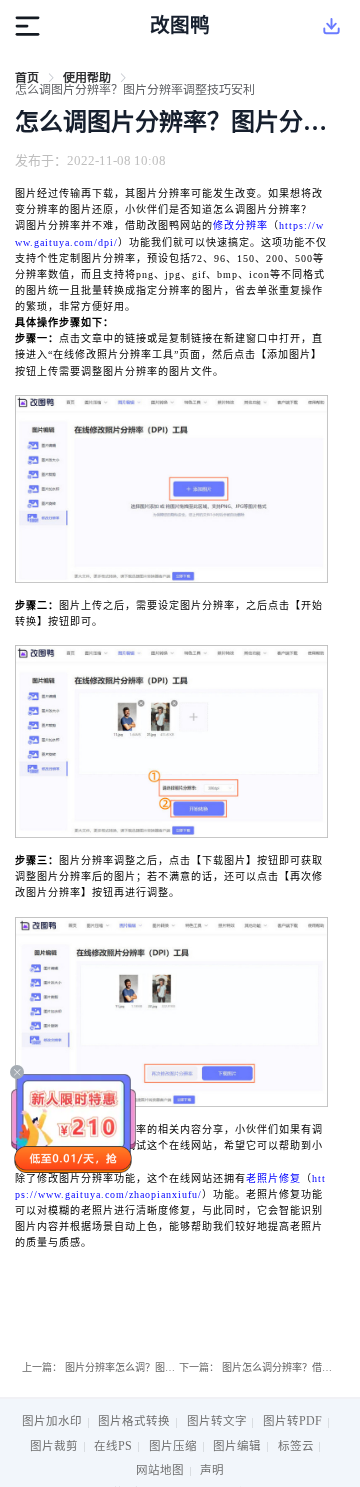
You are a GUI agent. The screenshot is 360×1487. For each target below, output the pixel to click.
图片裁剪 (54, 1446)
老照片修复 (273, 1178)
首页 (27, 78)
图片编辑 (237, 1446)
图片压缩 (173, 1446)
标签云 (296, 1446)
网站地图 (160, 1470)
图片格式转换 (134, 1421)
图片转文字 (217, 1421)
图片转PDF (292, 1421)
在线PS (113, 1446)
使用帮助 (87, 78)
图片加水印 (52, 1421)
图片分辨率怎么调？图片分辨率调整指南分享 (165, 1367)
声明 (212, 1470)
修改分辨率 (240, 225)
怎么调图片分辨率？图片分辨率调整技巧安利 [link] (135, 90)
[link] (27, 78)
